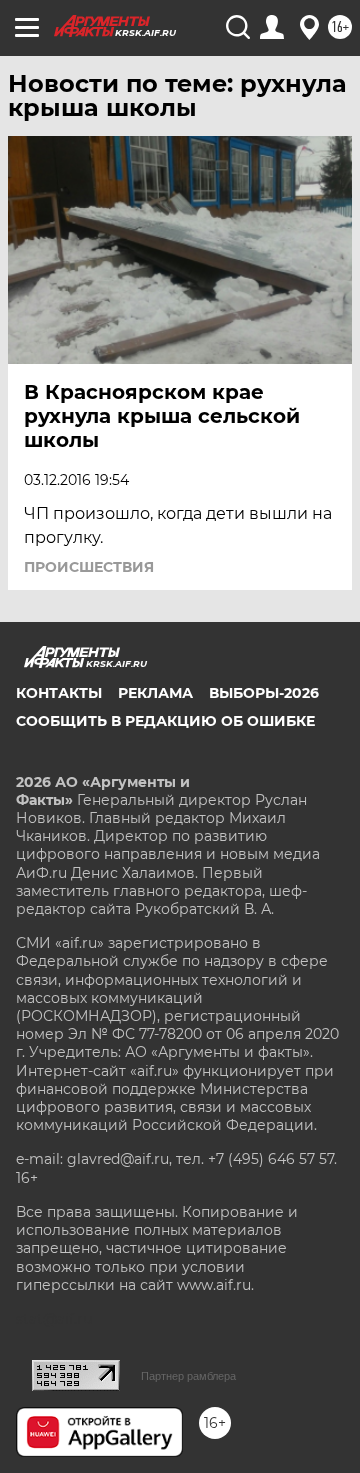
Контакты (59, 693)
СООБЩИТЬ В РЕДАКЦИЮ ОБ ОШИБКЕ (165, 721)
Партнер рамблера (188, 1376)
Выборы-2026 (264, 693)
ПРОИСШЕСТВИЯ (89, 567)
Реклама (155, 693)
